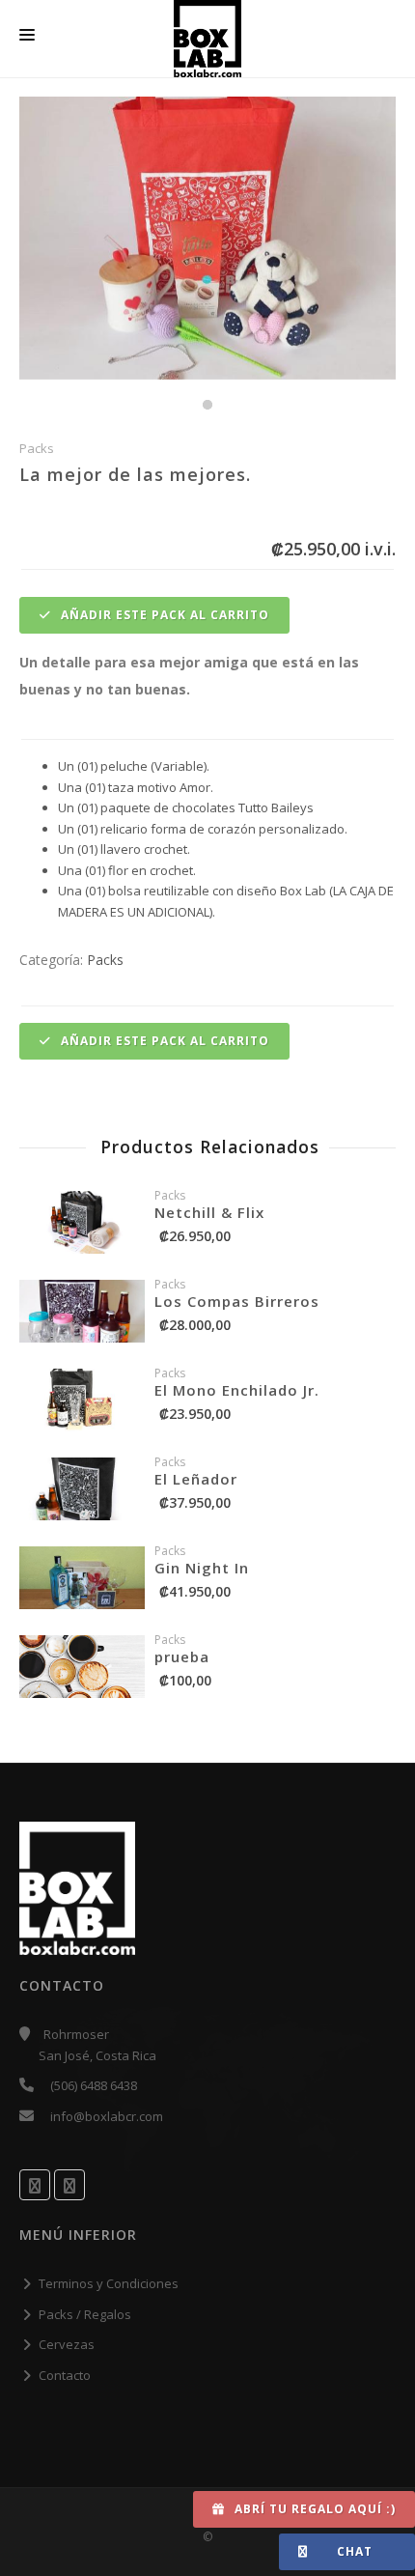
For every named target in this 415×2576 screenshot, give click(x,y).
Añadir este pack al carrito (163, 615)
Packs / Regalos (85, 2314)
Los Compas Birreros (237, 1301)
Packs (105, 960)
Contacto (65, 2375)
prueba (182, 1656)
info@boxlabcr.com (107, 2116)
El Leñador (196, 1479)
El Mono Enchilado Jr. (237, 1390)
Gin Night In (202, 1568)
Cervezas (67, 2344)
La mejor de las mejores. (135, 474)
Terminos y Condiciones (109, 2283)
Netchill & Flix (209, 1212)
